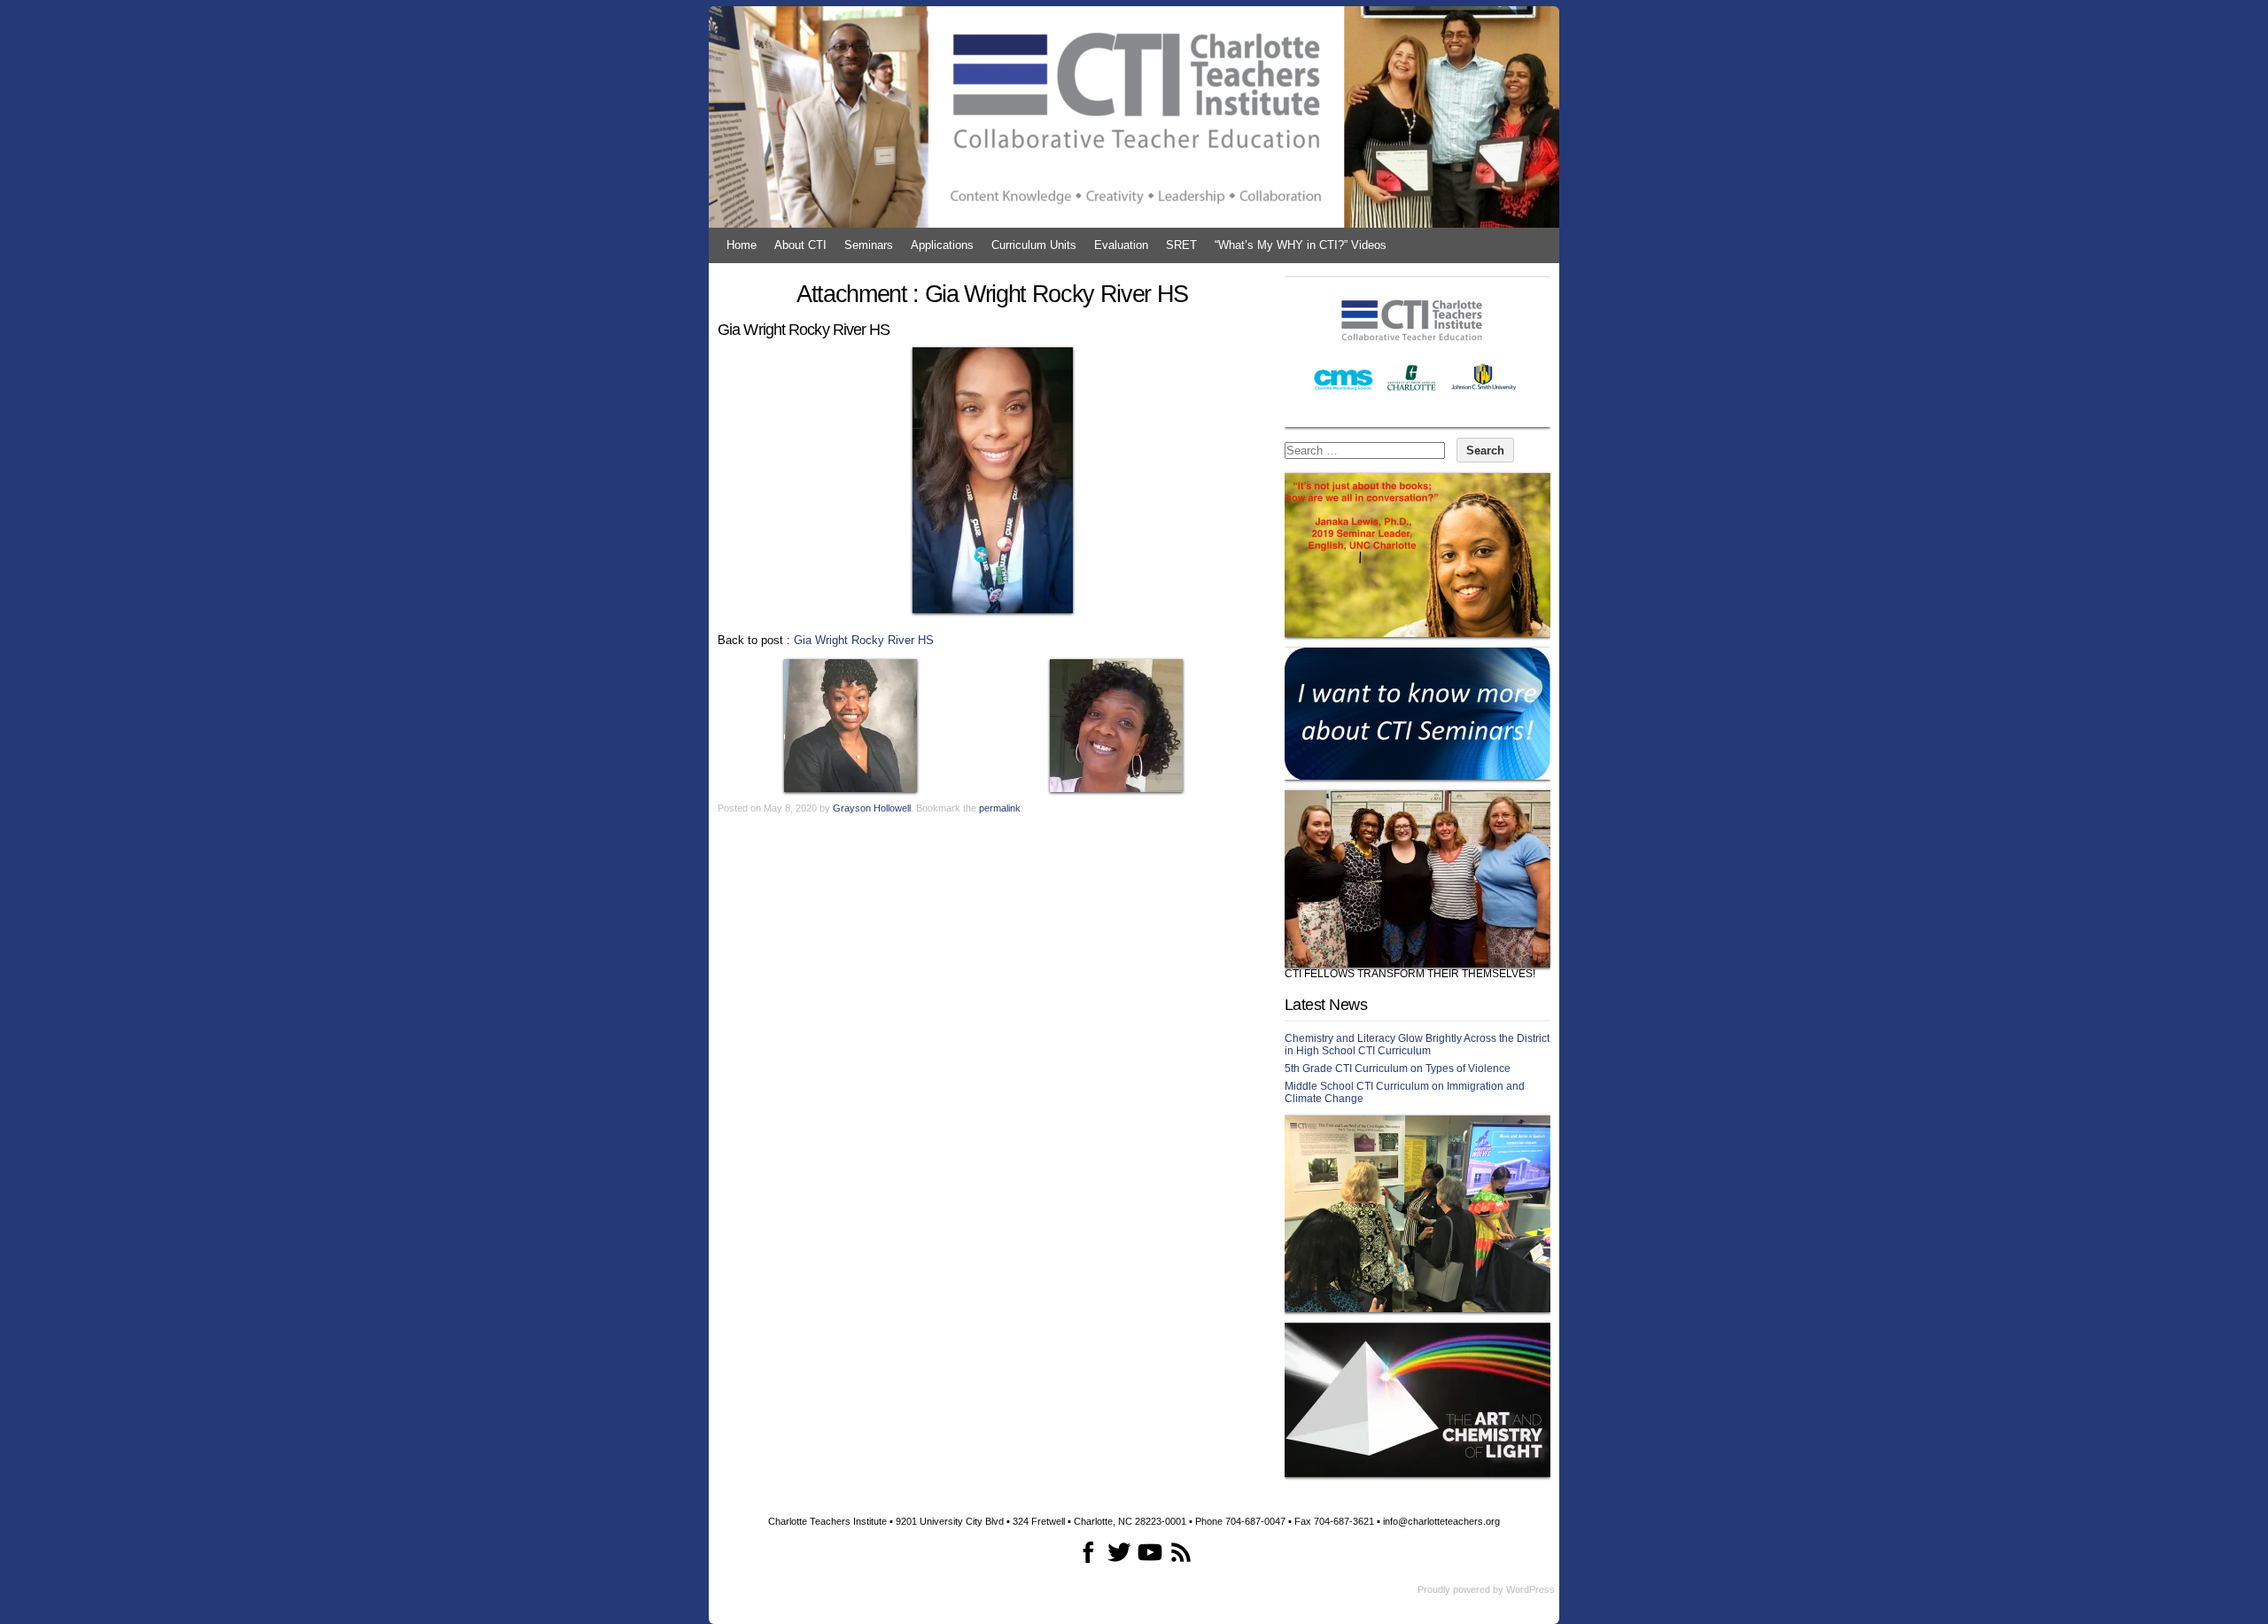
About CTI (800, 245)
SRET (1181, 245)
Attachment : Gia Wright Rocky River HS (992, 294)
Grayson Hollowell (872, 808)
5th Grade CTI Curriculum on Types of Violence (1398, 1068)
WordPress (1530, 1589)
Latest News (1326, 1005)
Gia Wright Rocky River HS (864, 640)
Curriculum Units (1034, 245)
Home (742, 245)
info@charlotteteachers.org (1441, 1521)
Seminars (869, 245)
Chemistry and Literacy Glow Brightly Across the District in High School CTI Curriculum (1417, 1045)
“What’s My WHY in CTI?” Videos (1301, 245)
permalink (1000, 808)
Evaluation (1121, 245)
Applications (942, 245)
